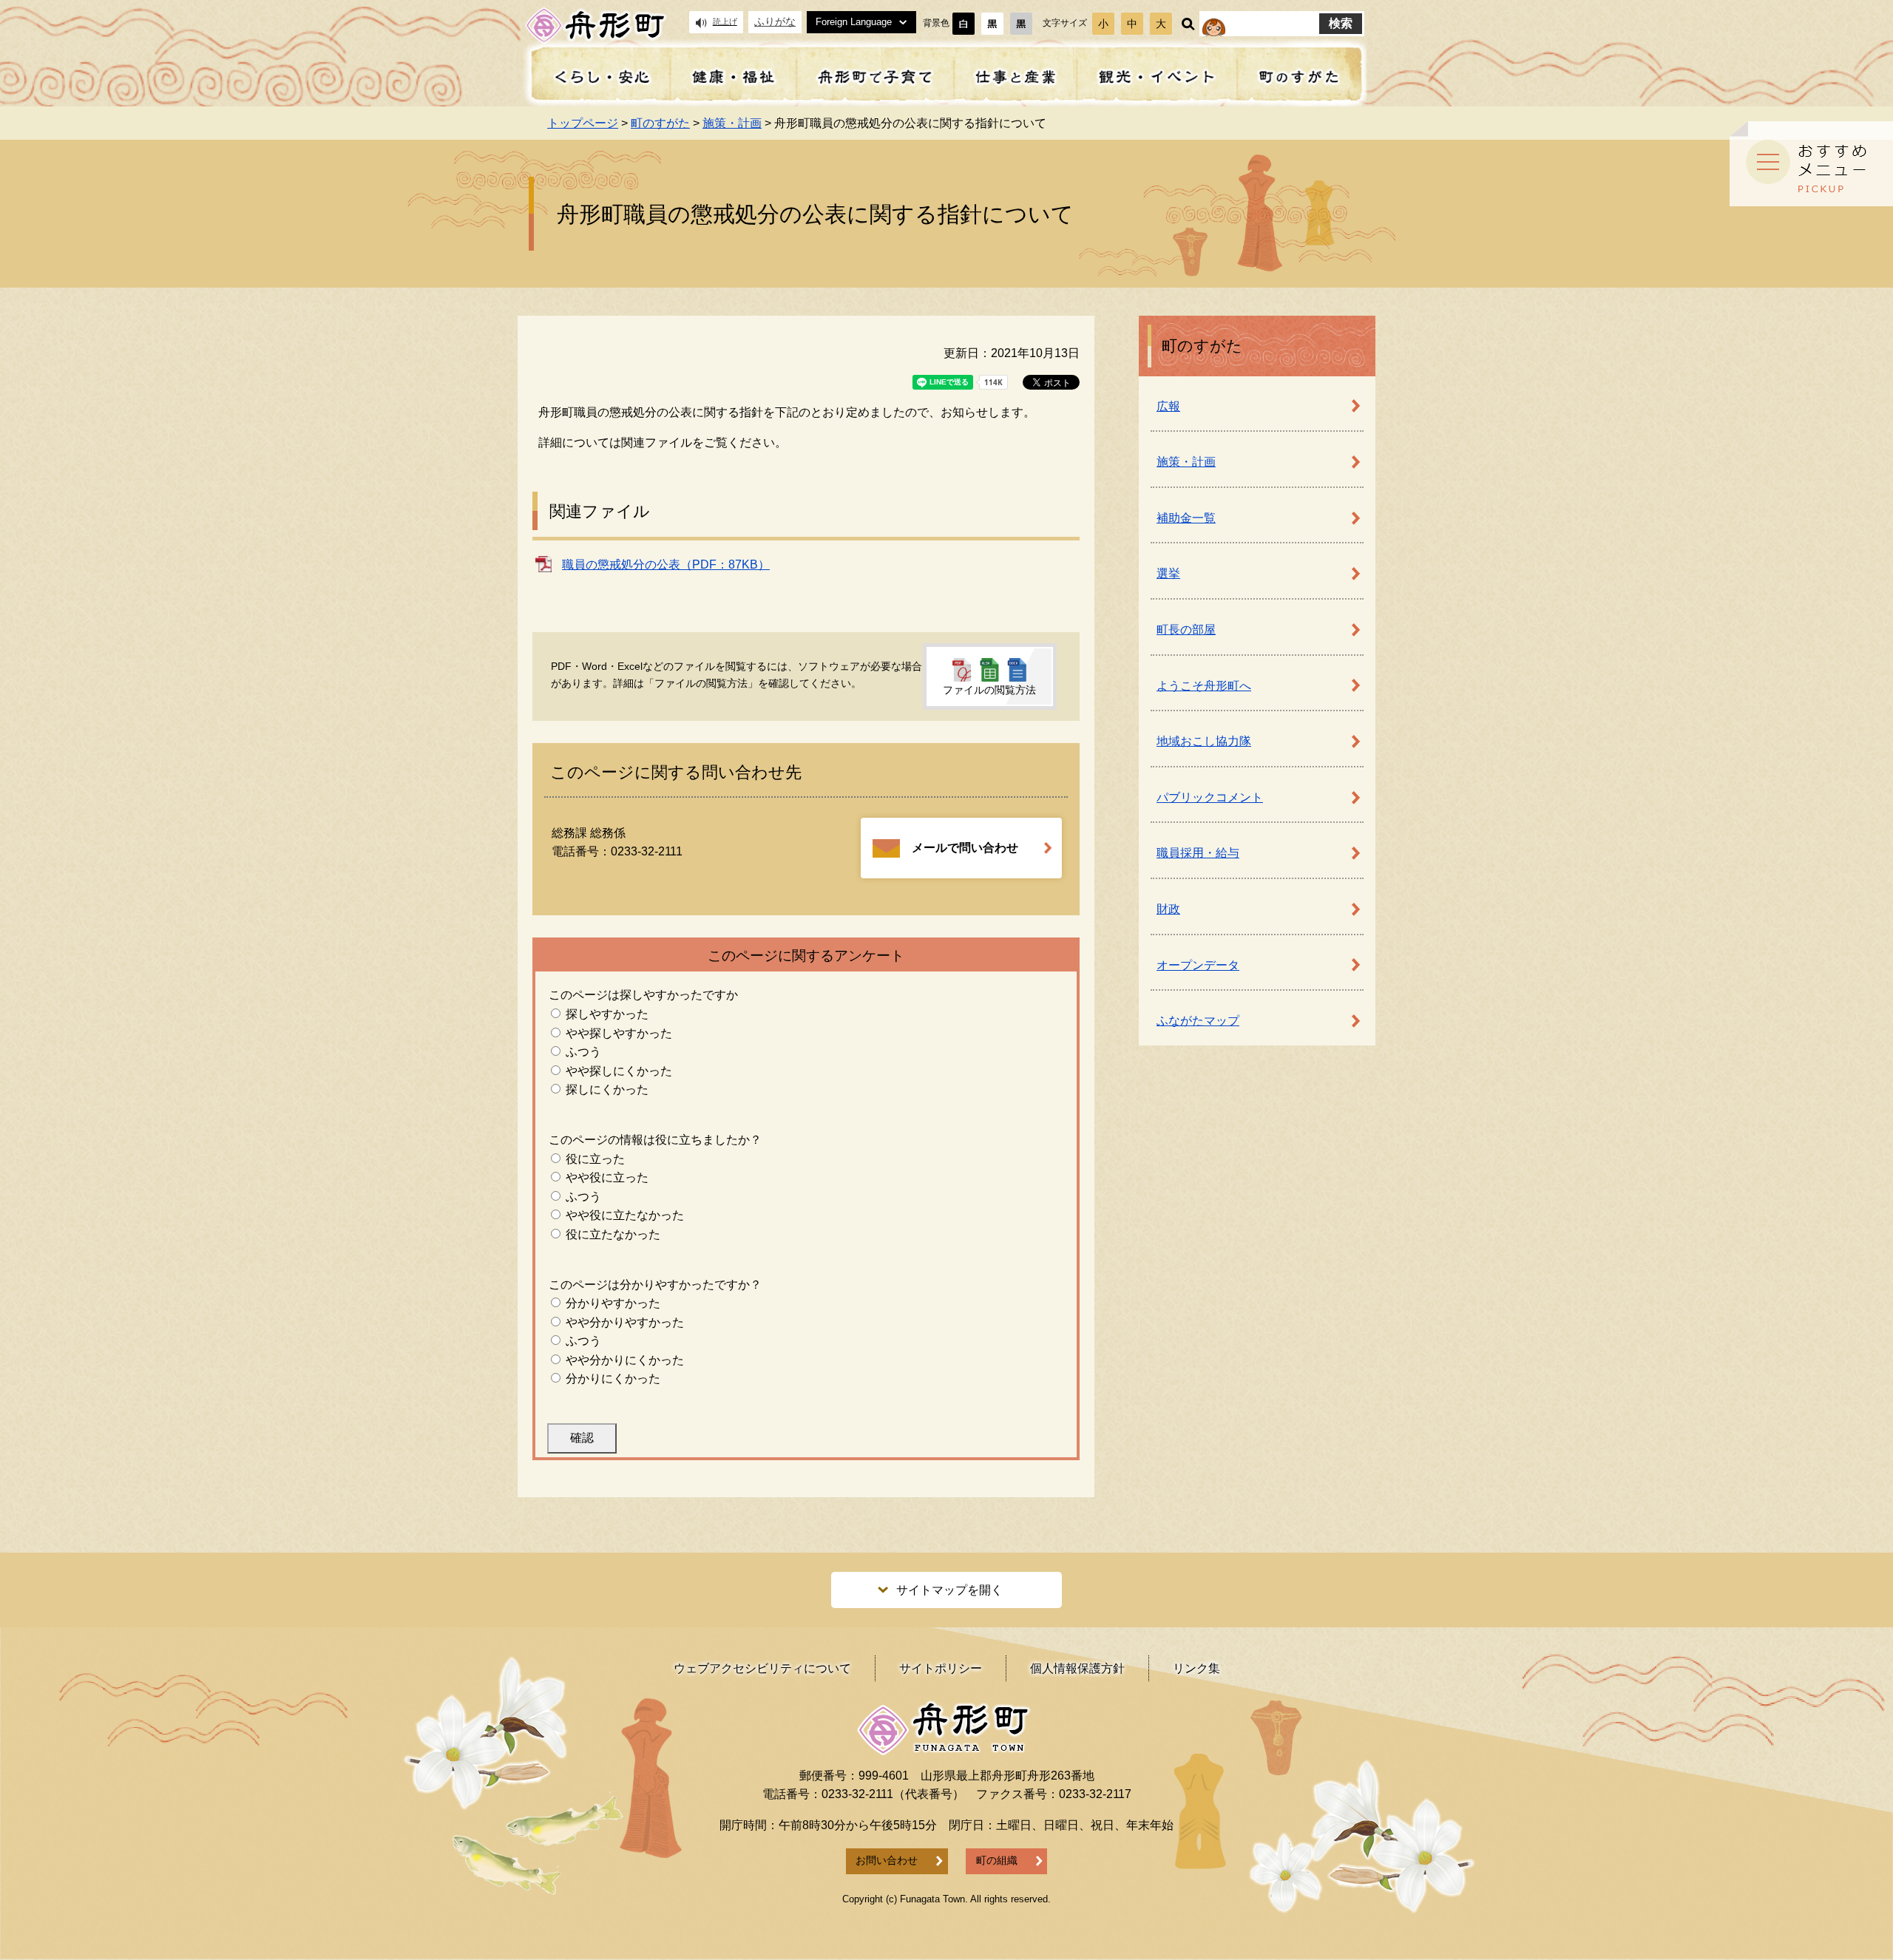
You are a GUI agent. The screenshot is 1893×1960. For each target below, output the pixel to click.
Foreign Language (854, 22)
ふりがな (775, 22)
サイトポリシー (941, 1668)
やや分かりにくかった (625, 1360)
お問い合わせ (887, 1861)
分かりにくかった (613, 1379)
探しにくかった (607, 1089)
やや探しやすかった (619, 1033)
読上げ (725, 21)
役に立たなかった (613, 1234)
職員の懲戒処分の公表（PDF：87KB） (666, 564)
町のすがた (660, 123)
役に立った (595, 1159)
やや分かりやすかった (625, 1322)
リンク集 (1196, 1668)
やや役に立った (607, 1177)
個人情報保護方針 (1077, 1668)
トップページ (583, 123)
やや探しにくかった (619, 1071)
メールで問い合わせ (965, 848)
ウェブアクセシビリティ (762, 1668)
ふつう (583, 1052)
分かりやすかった (613, 1303)
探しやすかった (607, 1014)
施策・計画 (732, 123)
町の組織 (997, 1861)
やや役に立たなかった (625, 1215)
